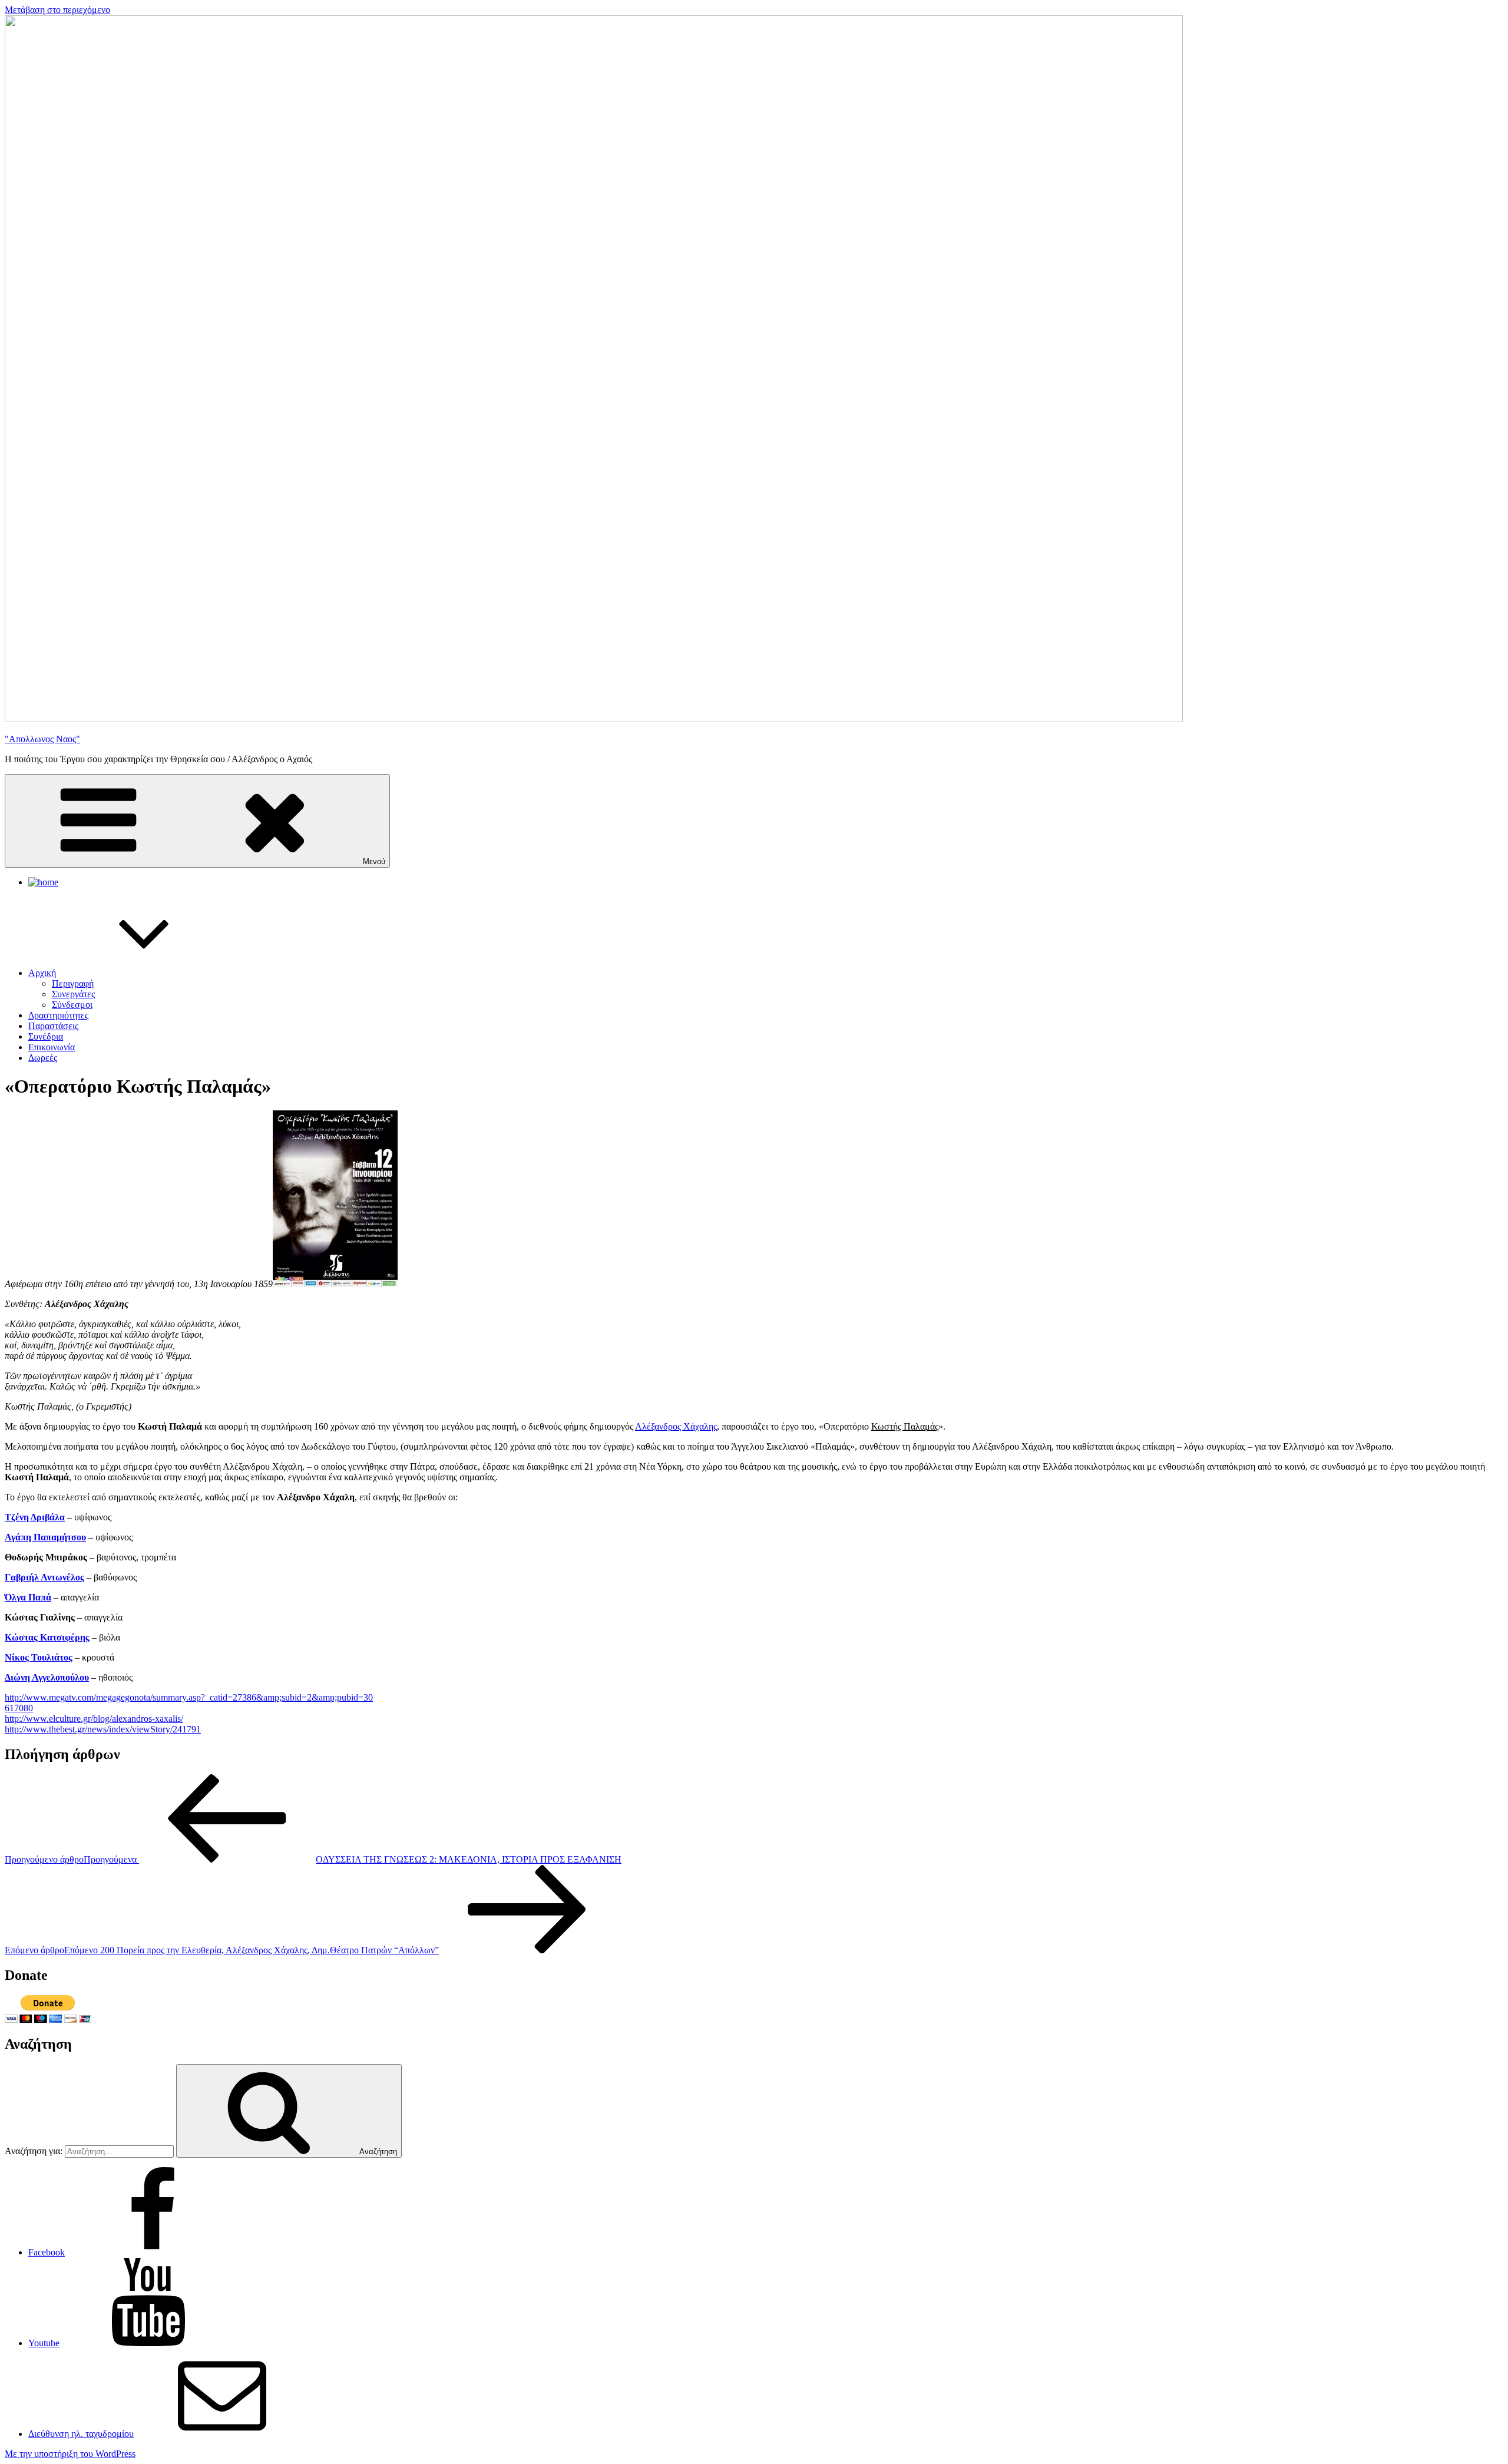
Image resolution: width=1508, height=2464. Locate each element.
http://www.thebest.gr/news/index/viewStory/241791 (103, 1729)
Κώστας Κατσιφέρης (47, 1637)
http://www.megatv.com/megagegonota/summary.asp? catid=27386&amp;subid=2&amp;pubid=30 (189, 1697)
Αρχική (42, 973)
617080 (19, 1708)
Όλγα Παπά (28, 1597)
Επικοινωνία (52, 1047)
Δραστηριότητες (58, 1015)
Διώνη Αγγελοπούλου (47, 1677)
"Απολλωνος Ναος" (42, 739)
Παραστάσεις (53, 1026)
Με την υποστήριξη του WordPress (70, 2454)
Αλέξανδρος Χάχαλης (676, 1426)
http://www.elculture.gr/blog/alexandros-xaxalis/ (94, 1719)
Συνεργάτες (73, 994)
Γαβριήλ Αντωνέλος (44, 1577)
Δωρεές (43, 1058)
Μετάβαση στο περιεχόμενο (57, 10)
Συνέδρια (46, 1036)
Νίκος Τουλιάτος (39, 1657)
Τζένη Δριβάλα (35, 1517)
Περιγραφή (73, 983)
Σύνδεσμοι (72, 1005)
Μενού (374, 861)
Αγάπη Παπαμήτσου (45, 1537)
